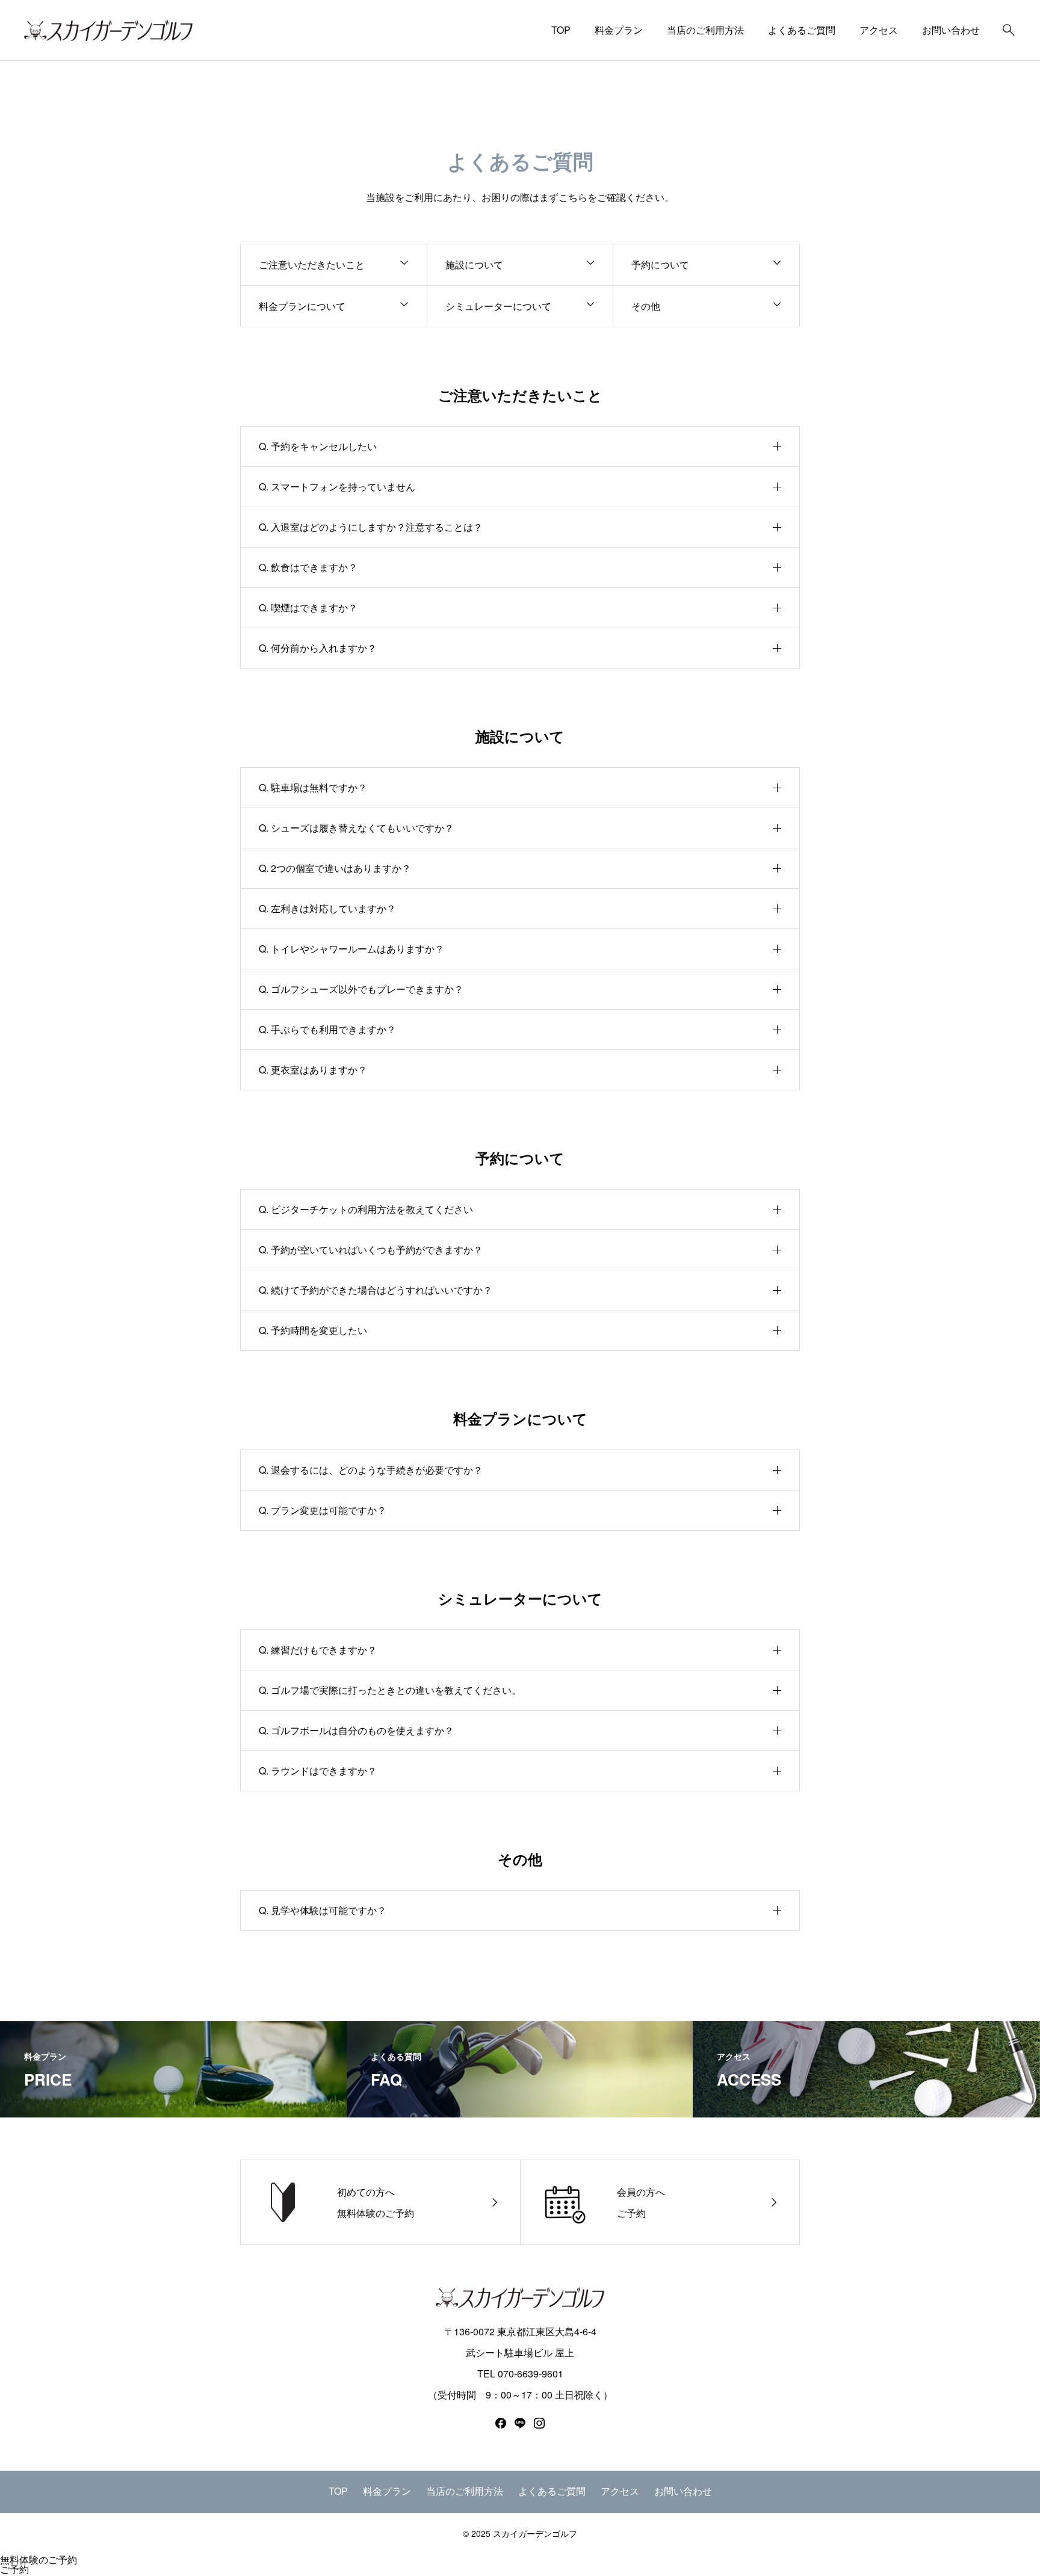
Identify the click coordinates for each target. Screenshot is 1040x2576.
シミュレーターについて (498, 306)
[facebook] (501, 2423)
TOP (561, 30)
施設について (474, 264)
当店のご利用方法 (705, 30)
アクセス (879, 30)
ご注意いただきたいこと (312, 264)
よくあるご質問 (802, 30)
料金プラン (619, 30)
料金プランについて (302, 306)
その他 (646, 306)
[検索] (1009, 30)
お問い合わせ (951, 30)
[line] (520, 2423)
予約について (660, 264)
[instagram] (539, 2423)
